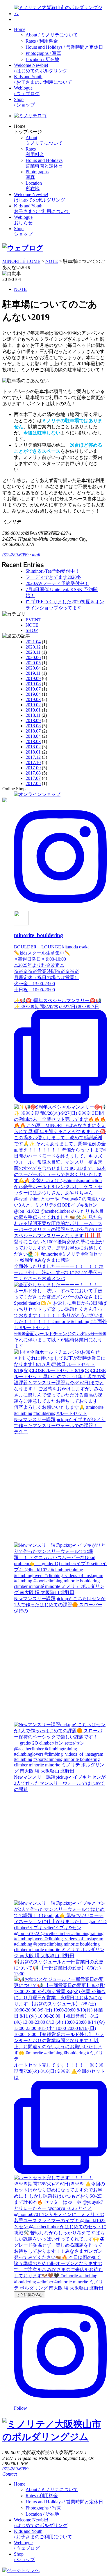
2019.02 (33, 705)
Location (42, 59)
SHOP (32, 630)
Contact (10, 2474)
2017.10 (33, 762)
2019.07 (33, 689)
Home (20, 29)
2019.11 (33, 673)
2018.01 (33, 752)
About (52, 35)
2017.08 (33, 773)
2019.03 (33, 699)
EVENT (33, 620)
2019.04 (33, 694)
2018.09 (33, 720)
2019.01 (33, 710)
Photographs (43, 53)
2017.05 (33, 783)
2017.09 (33, 768)
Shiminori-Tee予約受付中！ (53, 571)
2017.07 (33, 778)
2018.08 (33, 726)
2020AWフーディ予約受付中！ (57, 583)
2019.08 (33, 684)
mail (36, 555)
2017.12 (33, 757)
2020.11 (33, 652)
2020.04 (33, 668)
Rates (42, 41)
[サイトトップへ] (60, 14)
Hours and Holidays (64, 47)
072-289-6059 (15, 555)
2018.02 (33, 747)
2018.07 (33, 731)
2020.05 (33, 663)
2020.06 (33, 657)
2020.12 (33, 647)
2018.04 (33, 736)
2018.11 (33, 715)
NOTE (20, 289)
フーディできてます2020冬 (53, 577)
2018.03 (33, 741)
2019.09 (33, 678)
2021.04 (33, 642)
